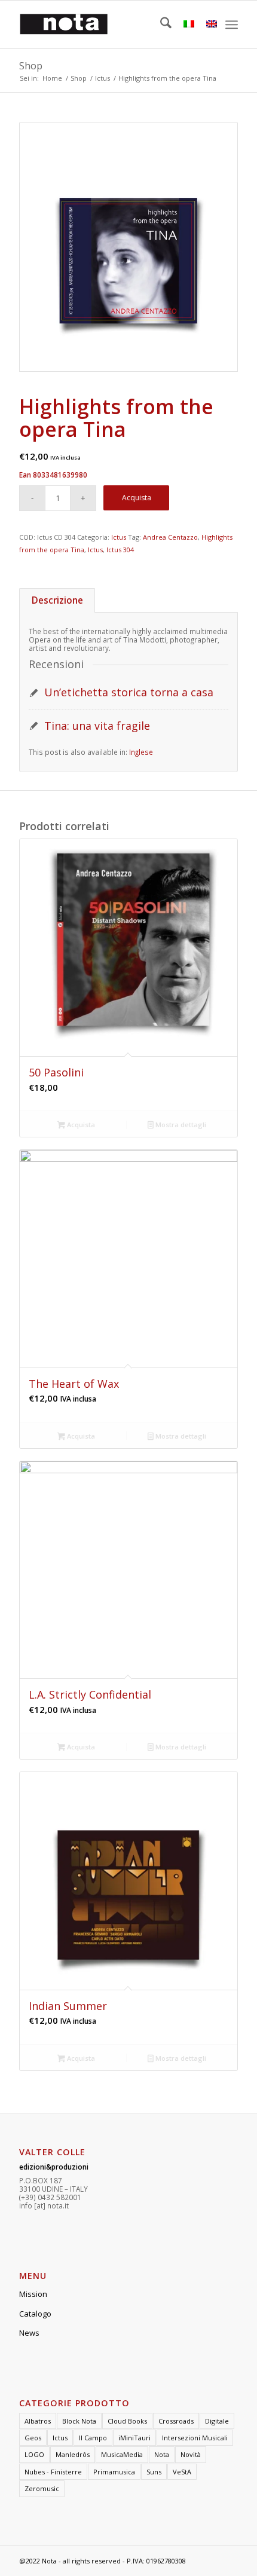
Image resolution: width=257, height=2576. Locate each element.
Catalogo (35, 2314)
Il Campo (93, 2438)
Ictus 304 (120, 550)
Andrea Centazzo (170, 537)
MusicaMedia (122, 2454)
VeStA (182, 2472)
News (29, 2333)
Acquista (137, 498)
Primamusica (114, 2472)
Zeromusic (42, 2488)
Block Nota (79, 2421)
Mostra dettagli (180, 1125)
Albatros (38, 2421)
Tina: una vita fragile (97, 726)
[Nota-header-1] (106, 25)
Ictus (119, 537)
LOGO (34, 2454)
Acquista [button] (80, 1125)
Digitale (217, 2421)
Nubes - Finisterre (53, 2472)
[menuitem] (160, 25)
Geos (33, 2438)
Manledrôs (73, 2454)
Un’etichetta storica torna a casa (129, 692)
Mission (33, 2294)
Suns (154, 2472)
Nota (162, 2454)
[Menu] (232, 25)
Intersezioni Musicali (195, 2438)
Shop (31, 66)
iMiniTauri (134, 2438)
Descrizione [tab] (57, 600)
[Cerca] (160, 25)
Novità (191, 2454)
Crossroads (176, 2421)
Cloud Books (127, 2421)
